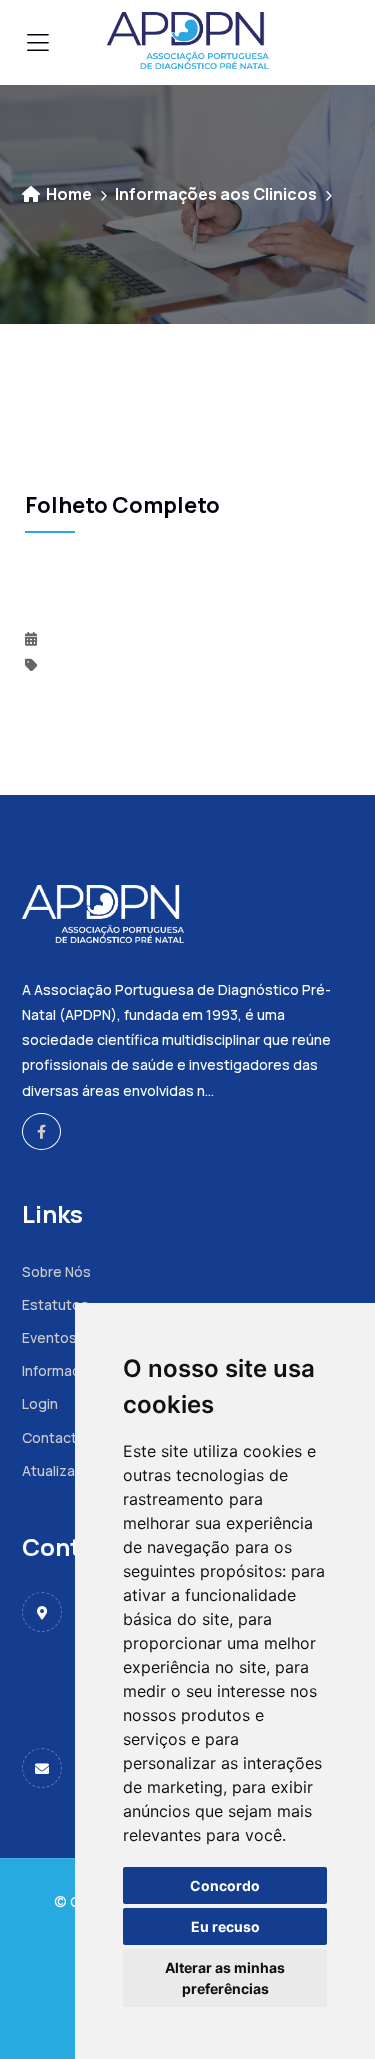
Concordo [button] (225, 1885)
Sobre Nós (56, 1271)
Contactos (58, 1437)
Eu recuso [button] (225, 1926)
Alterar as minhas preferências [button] (225, 1978)
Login (40, 1403)
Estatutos (55, 1304)
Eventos (49, 1337)
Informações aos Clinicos (216, 194)
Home (67, 194)
